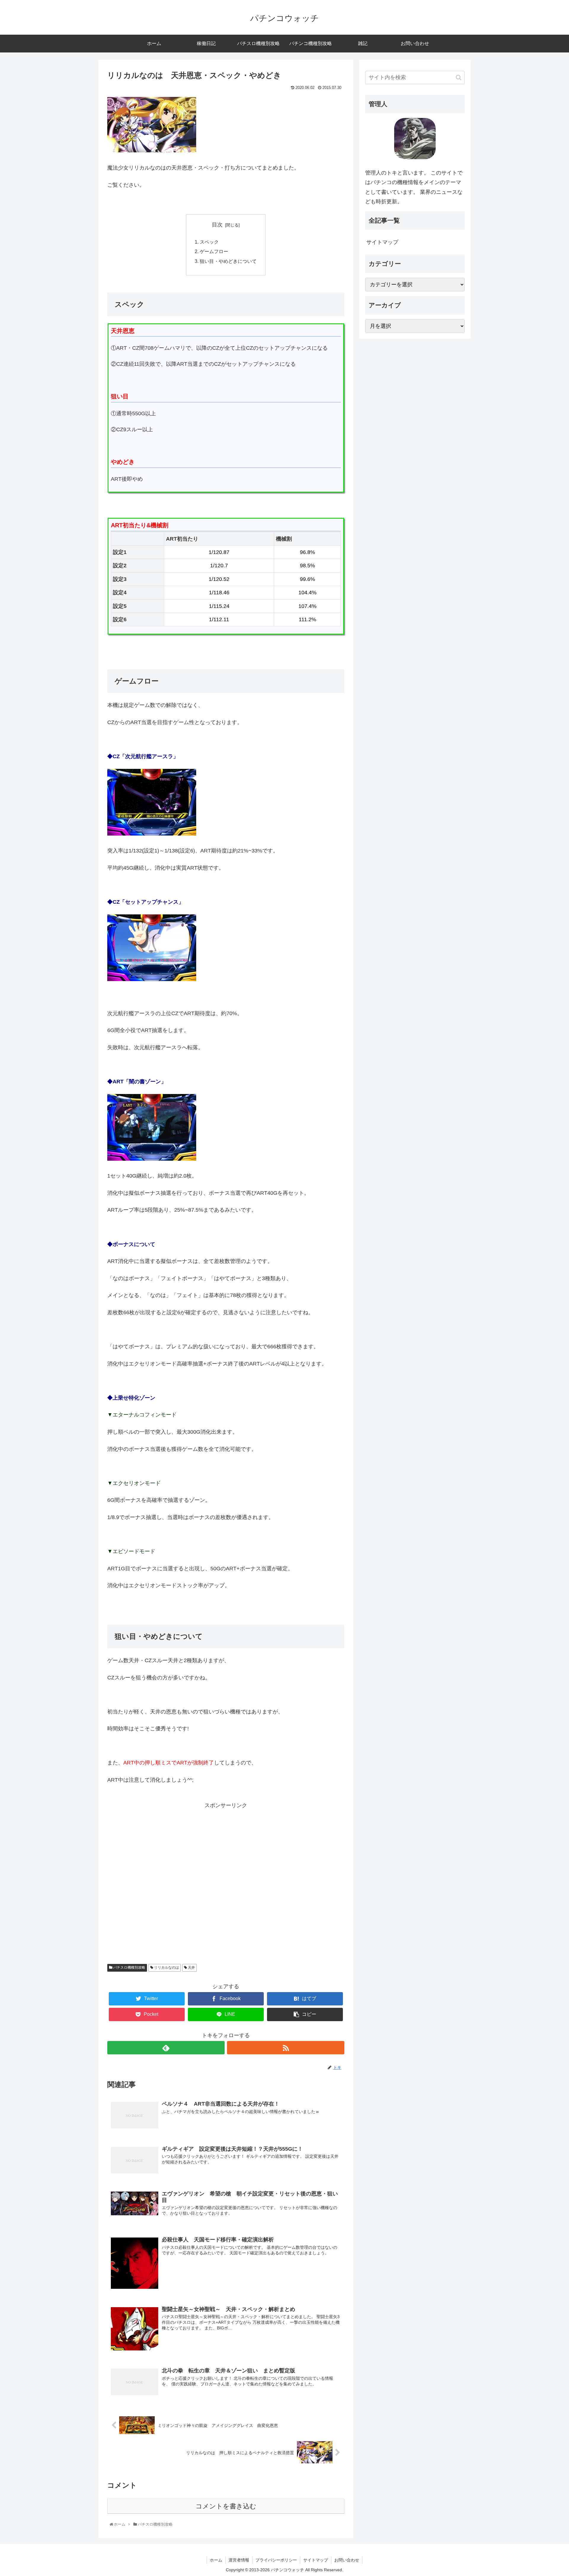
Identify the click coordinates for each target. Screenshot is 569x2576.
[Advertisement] (226, 1882)
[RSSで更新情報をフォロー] (286, 2048)
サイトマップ (382, 242)
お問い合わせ (347, 2560)
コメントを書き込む (226, 2506)
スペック (209, 242)
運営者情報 (239, 2560)
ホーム (216, 2560)
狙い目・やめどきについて (228, 261)
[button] (459, 78)
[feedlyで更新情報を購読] (166, 2048)
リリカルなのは (166, 1967)
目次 (217, 225)
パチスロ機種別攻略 (129, 1967)
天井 (191, 1967)
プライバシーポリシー (276, 2560)
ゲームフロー (214, 251)
